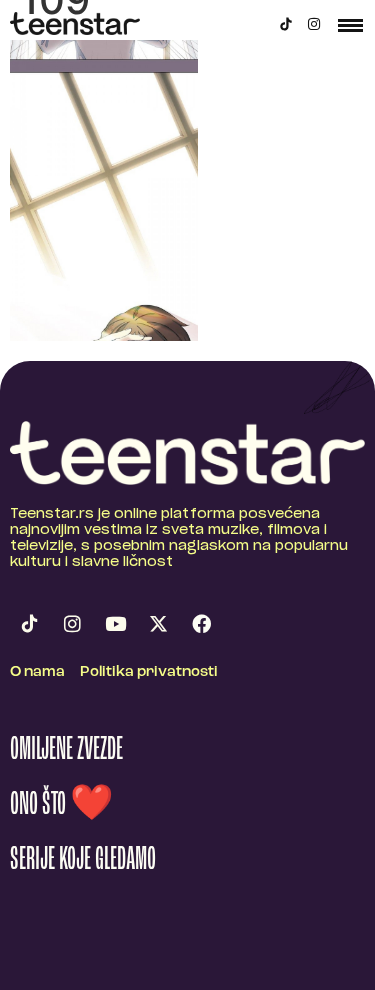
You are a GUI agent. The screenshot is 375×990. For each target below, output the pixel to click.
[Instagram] (314, 24)
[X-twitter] (158, 624)
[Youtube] (115, 624)
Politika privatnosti (149, 672)
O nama (37, 672)
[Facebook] (201, 624)
